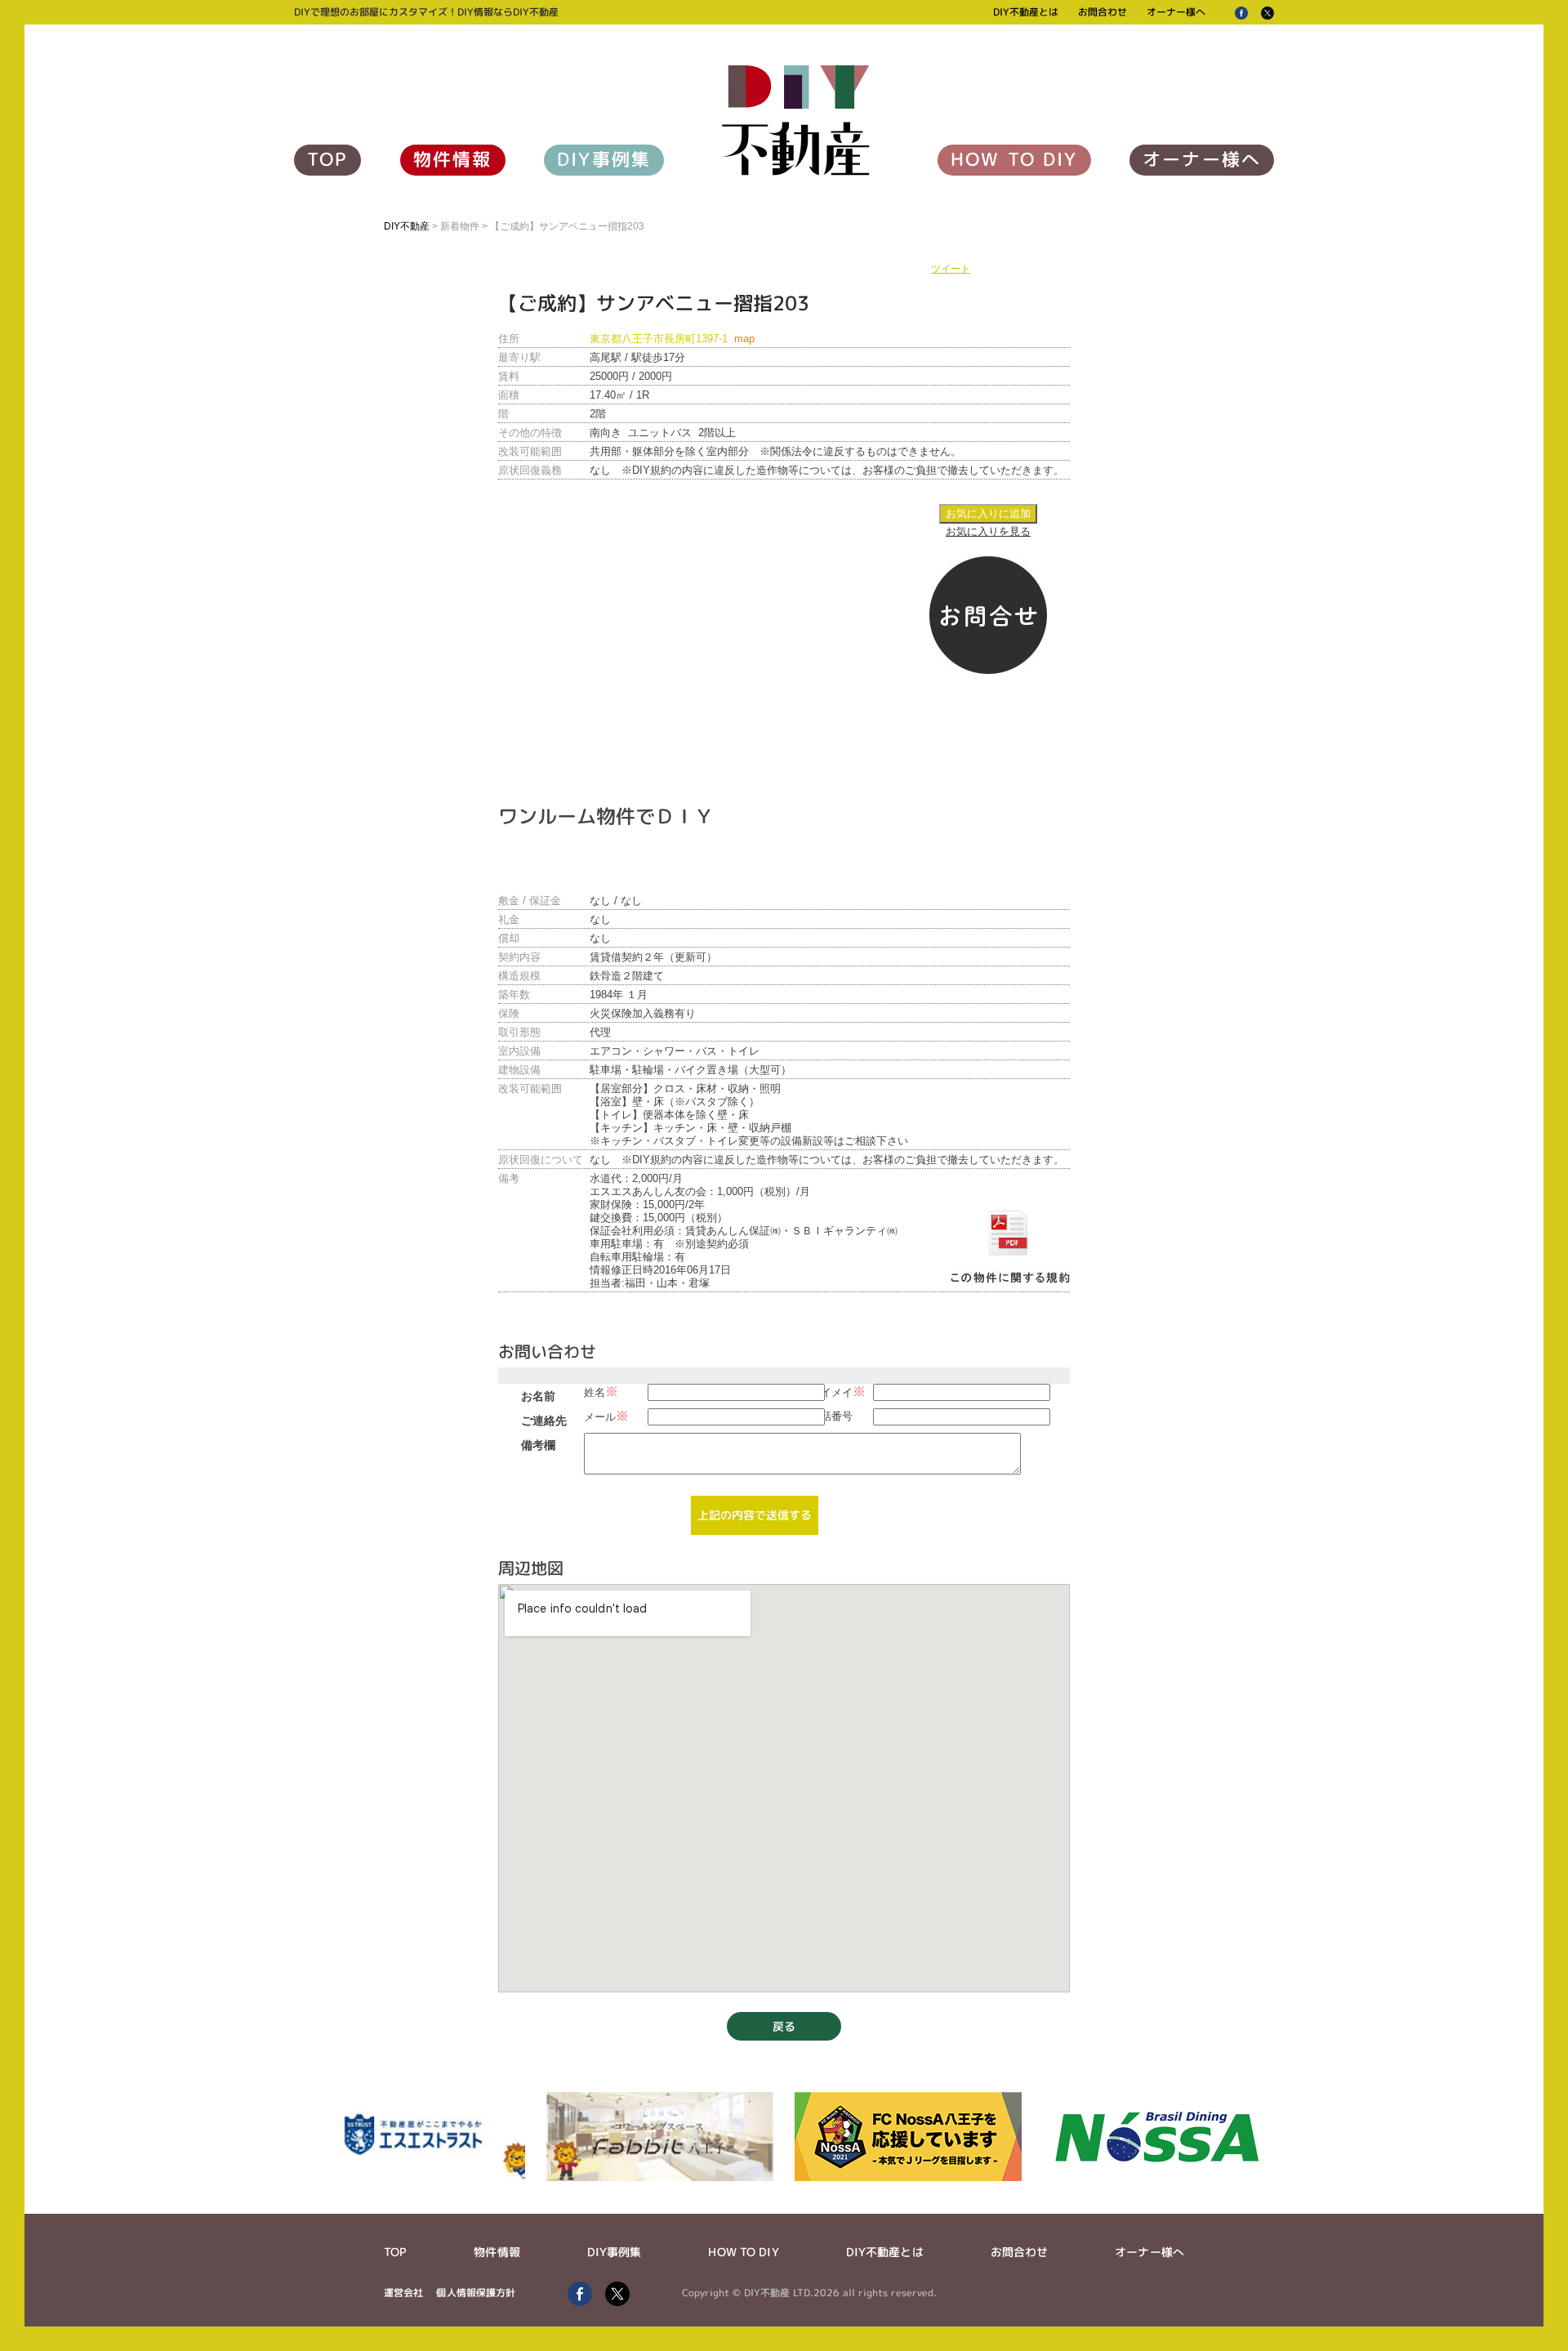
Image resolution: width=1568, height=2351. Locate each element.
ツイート (951, 269)
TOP (327, 159)
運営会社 (403, 2293)
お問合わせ (1102, 12)
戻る (784, 2026)
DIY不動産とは (1026, 12)
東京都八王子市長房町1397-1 (672, 339)
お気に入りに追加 (988, 513)
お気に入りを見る (988, 531)
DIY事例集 (604, 159)
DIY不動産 (407, 226)
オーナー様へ (1176, 12)
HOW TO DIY (1014, 159)
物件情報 (453, 159)
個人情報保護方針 (476, 2293)
